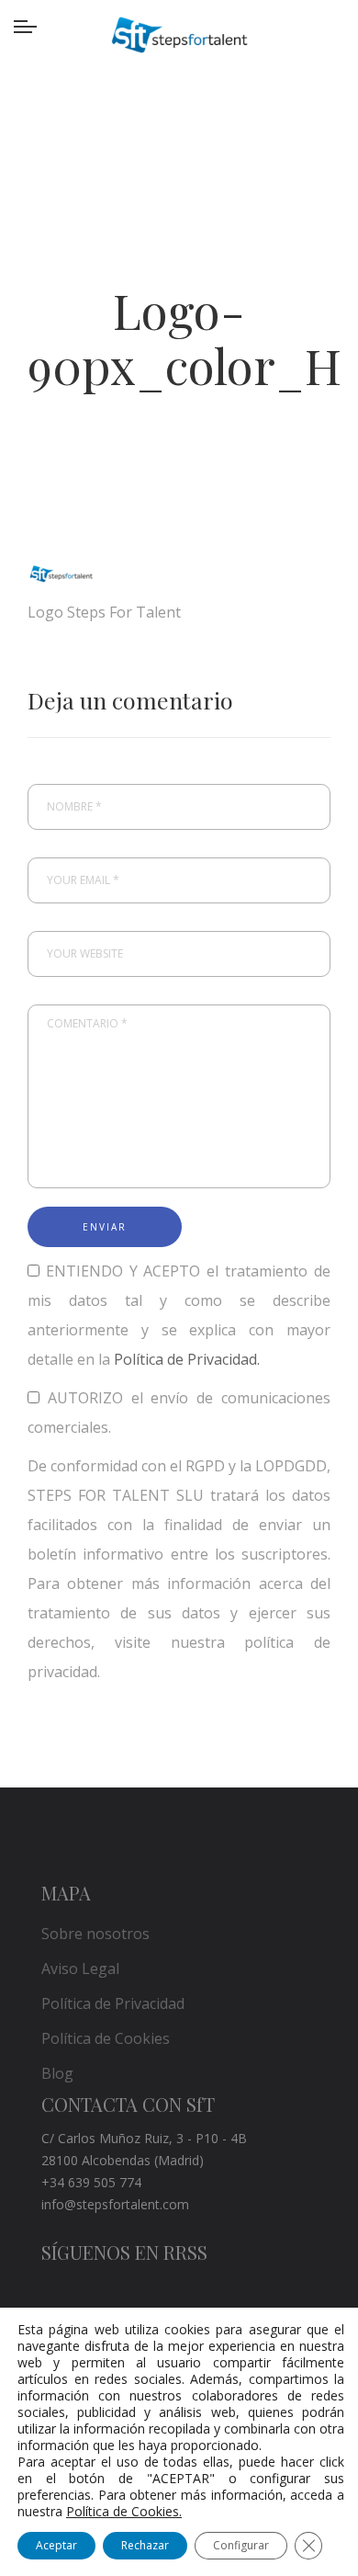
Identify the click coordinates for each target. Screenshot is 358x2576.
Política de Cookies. (124, 2511)
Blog (57, 2073)
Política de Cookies (106, 2038)
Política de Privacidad (113, 2003)
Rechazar (145, 2545)
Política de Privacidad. (187, 1359)
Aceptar (56, 2545)
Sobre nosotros (95, 1934)
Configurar (241, 2545)
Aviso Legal (80, 1969)
